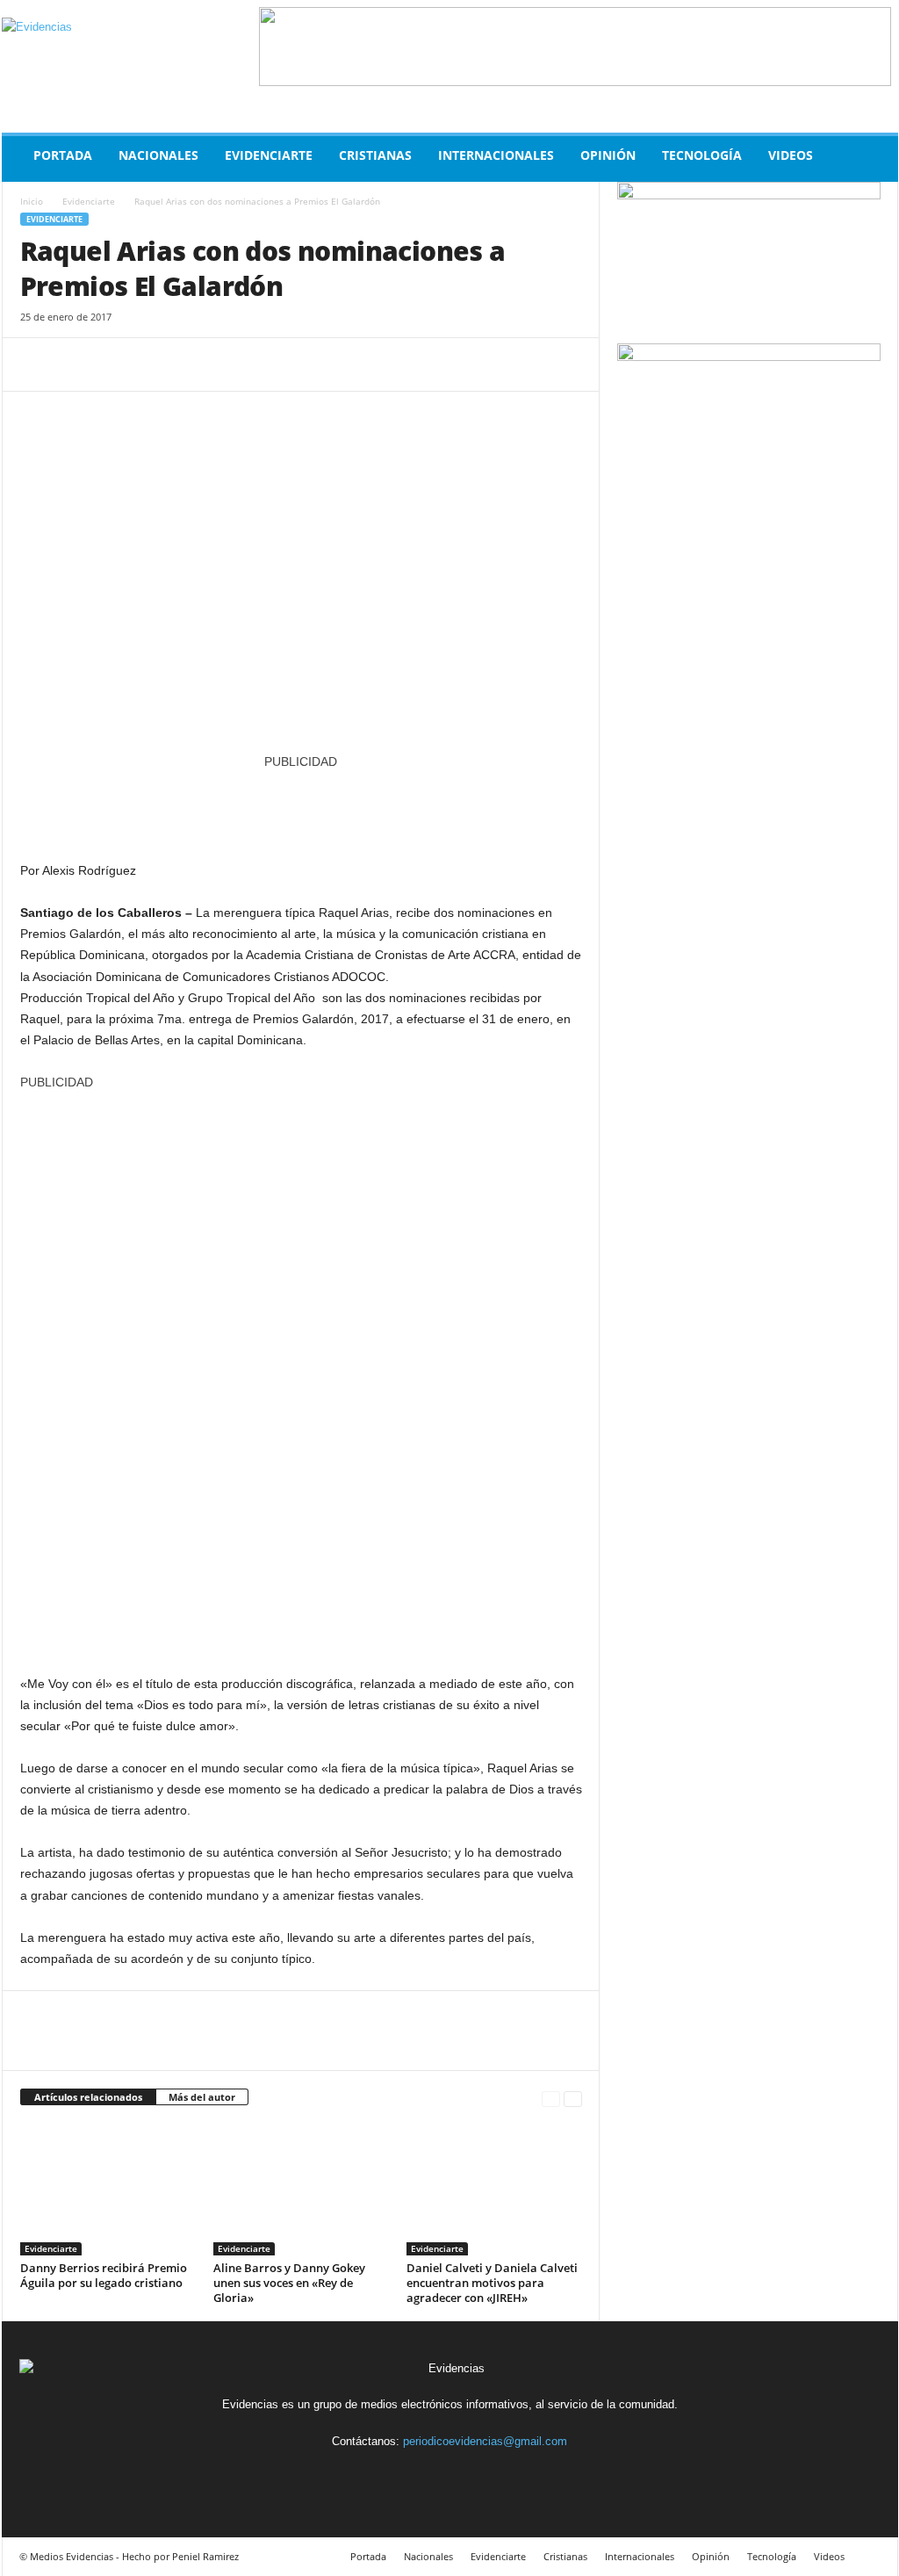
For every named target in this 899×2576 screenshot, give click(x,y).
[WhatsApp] (159, 364)
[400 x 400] (301, 1374)
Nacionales (158, 155)
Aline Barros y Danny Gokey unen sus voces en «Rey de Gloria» (289, 2283)
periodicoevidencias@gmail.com (485, 2441)
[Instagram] (431, 2474)
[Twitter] (78, 364)
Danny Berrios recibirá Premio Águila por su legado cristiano (104, 2275)
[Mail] (471, 2474)
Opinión (608, 155)
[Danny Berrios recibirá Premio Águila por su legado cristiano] (108, 2190)
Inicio (32, 201)
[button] (872, 159)
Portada (63, 155)
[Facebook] (38, 364)
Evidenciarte (269, 155)
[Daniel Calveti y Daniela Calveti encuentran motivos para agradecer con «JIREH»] (494, 2190)
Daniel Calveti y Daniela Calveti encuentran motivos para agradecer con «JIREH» (492, 2283)
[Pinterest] (119, 364)
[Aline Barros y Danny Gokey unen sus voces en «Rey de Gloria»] (301, 2190)
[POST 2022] (301, 807)
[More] (200, 364)
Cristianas (375, 155)
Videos (791, 155)
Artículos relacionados (88, 2097)
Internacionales (496, 155)
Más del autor (202, 2097)
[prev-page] (551, 2098)
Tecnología (702, 155)
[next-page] (573, 2098)
